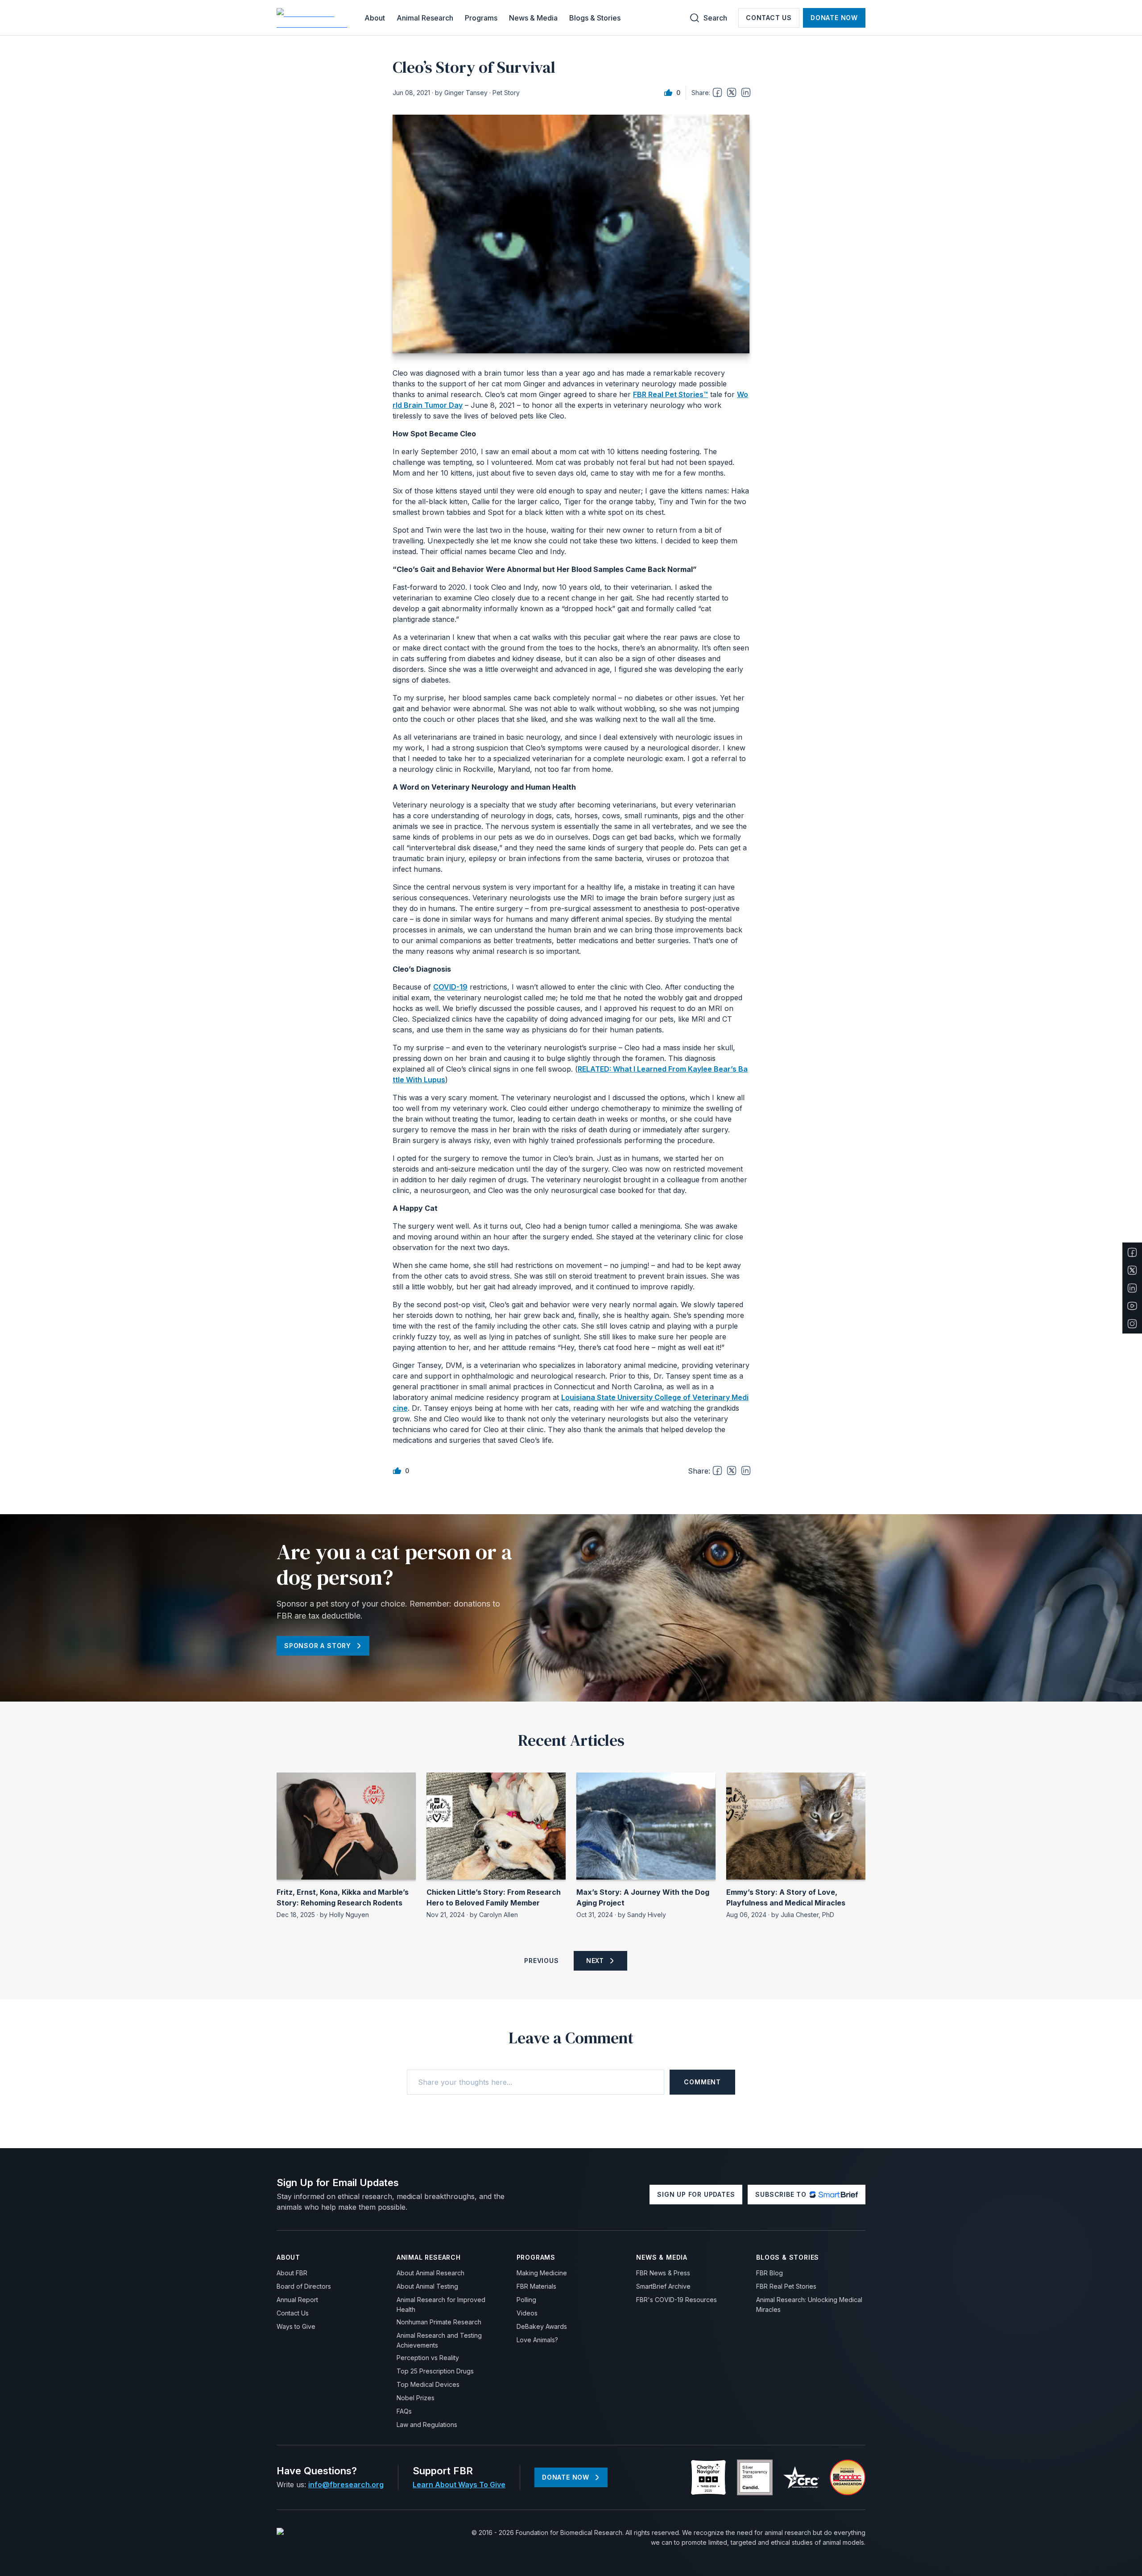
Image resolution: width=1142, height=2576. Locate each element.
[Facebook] (1132, 1252)
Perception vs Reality (428, 2358)
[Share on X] (732, 92)
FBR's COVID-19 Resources (677, 2300)
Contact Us (769, 18)
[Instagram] (1132, 1324)
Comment (702, 2082)
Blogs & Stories (595, 18)
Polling (526, 2300)
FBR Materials (536, 2286)
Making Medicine (542, 2273)
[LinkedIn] (1132, 1288)
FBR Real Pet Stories (786, 2286)
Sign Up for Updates (696, 2194)
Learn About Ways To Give (459, 2485)
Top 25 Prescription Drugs (435, 2371)
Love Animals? (537, 2340)
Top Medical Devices (428, 2384)
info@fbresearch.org (346, 2485)
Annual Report (297, 2300)
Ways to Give (296, 2326)
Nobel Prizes (416, 2398)
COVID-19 (450, 987)
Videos (527, 2313)
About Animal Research (430, 2273)
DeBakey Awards (542, 2326)
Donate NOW (834, 18)
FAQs (404, 2411)
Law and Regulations (427, 2425)
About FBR (292, 2273)
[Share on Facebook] (717, 92)
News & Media (533, 18)
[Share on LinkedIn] (746, 92)
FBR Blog (770, 2273)
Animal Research (425, 18)
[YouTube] (1132, 1306)
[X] (1132, 1270)
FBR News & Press (663, 2273)
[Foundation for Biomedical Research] (313, 18)
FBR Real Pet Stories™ (670, 394)
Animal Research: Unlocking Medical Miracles (809, 2305)
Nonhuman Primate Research (439, 2322)
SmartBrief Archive (663, 2286)
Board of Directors (304, 2286)
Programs (481, 18)
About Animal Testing (427, 2286)
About (375, 18)
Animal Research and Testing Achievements (439, 2340)
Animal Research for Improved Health (441, 2305)
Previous (541, 1961)
